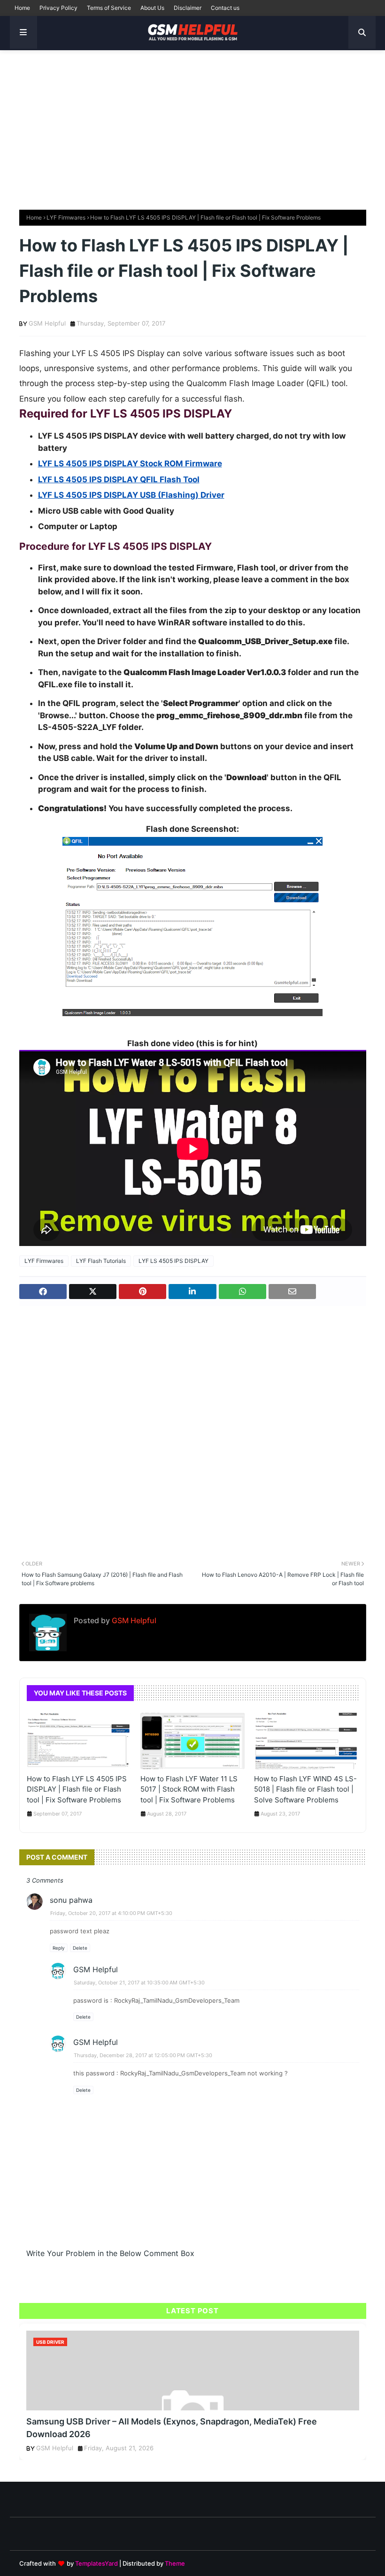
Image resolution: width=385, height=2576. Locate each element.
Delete (80, 1948)
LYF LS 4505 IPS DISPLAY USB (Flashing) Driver (131, 495)
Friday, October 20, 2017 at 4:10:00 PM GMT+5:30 (111, 1913)
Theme (175, 2563)
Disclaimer (188, 8)
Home (22, 8)
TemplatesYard (96, 2563)
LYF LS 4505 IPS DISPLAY (173, 1261)
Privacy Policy (58, 8)
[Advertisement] (192, 125)
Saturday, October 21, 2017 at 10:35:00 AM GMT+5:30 (139, 1983)
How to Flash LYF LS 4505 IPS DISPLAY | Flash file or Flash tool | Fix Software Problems (77, 1789)
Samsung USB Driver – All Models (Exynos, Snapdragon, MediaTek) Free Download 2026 (172, 2428)
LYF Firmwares (66, 217)
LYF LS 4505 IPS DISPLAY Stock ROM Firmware (130, 464)
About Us (152, 8)
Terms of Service (109, 8)
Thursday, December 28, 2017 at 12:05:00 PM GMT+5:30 (143, 2055)
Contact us (225, 8)
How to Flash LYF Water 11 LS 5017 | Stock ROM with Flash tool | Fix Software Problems (189, 1789)
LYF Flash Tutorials (101, 1261)
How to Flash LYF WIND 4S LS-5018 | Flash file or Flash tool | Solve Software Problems (305, 1789)
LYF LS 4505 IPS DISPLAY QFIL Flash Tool (119, 479)
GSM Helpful (47, 323)
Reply (59, 1948)
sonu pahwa (71, 1900)
